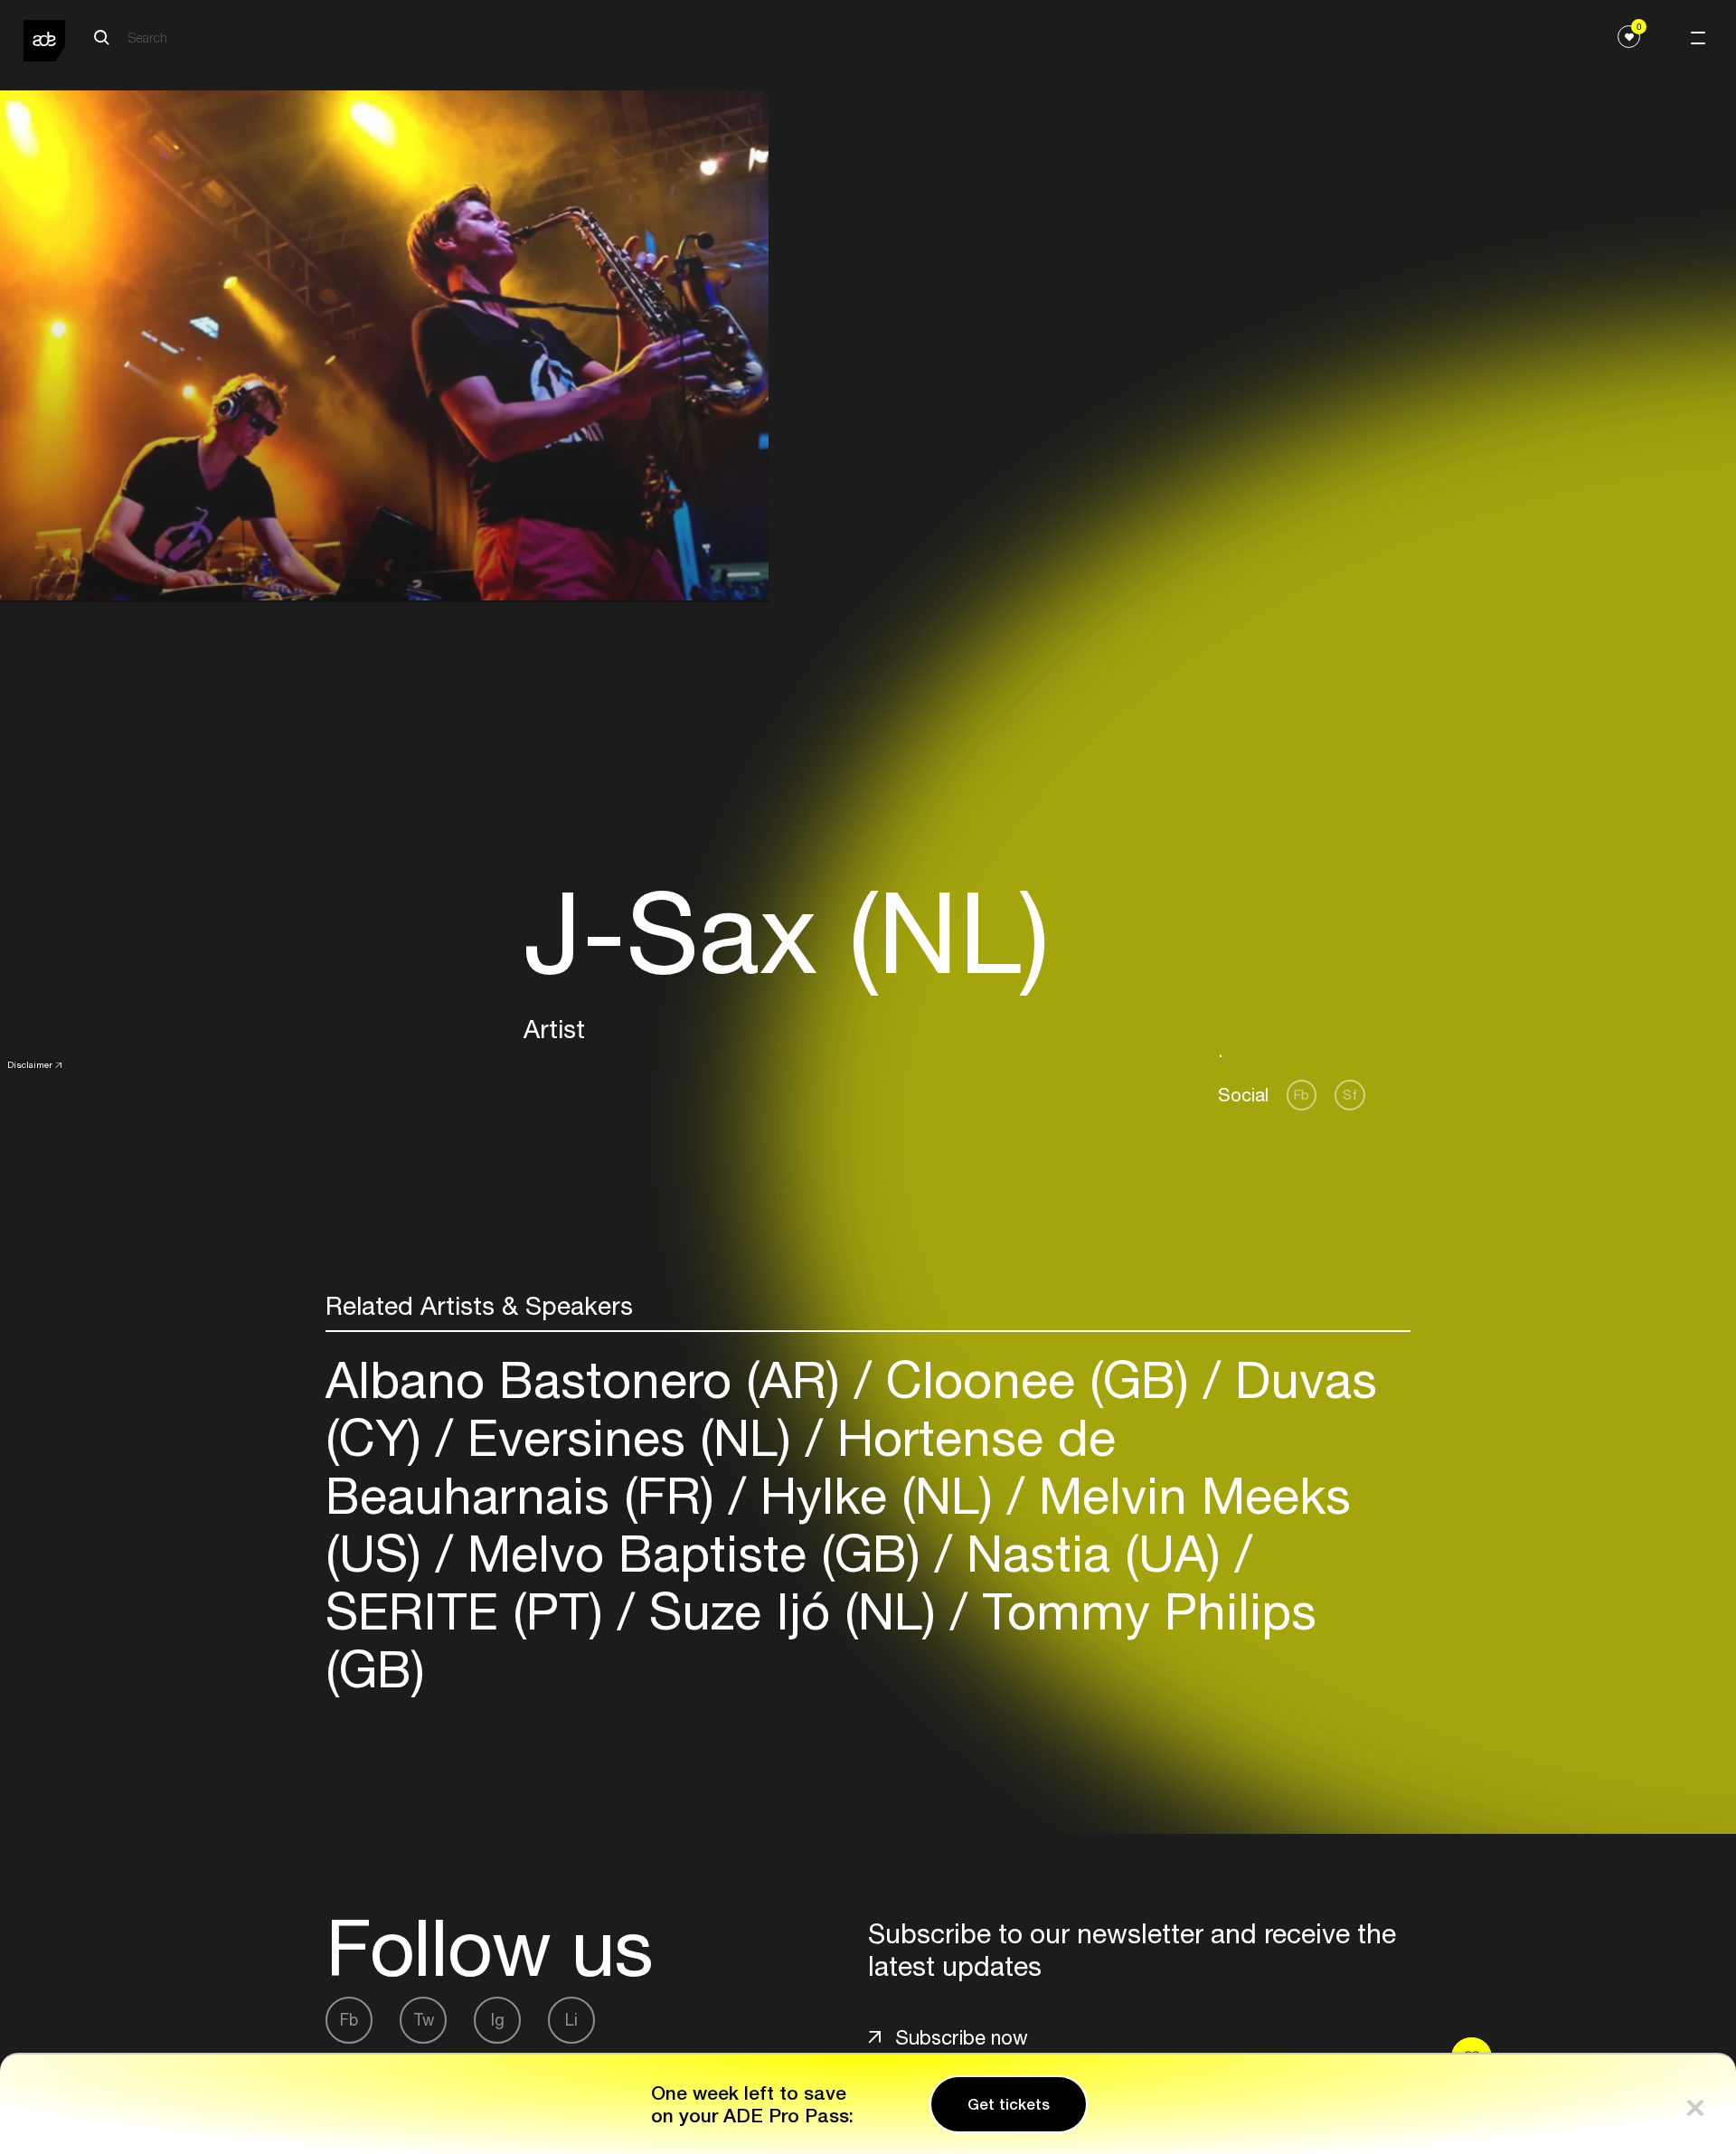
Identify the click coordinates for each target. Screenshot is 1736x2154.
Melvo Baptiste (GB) (694, 1553)
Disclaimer (30, 1064)
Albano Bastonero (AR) (590, 1379)
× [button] (1695, 2104)
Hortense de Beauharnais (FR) (721, 1466)
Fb (1302, 1095)
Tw (424, 2020)
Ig (498, 2020)
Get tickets (1009, 2104)
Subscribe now (962, 2037)
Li (571, 2020)
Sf (1350, 1095)
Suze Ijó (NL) (793, 1611)
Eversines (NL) (629, 1437)
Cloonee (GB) (1038, 1379)
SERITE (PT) (472, 1611)
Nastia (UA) (1094, 1553)
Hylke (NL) (877, 1495)
